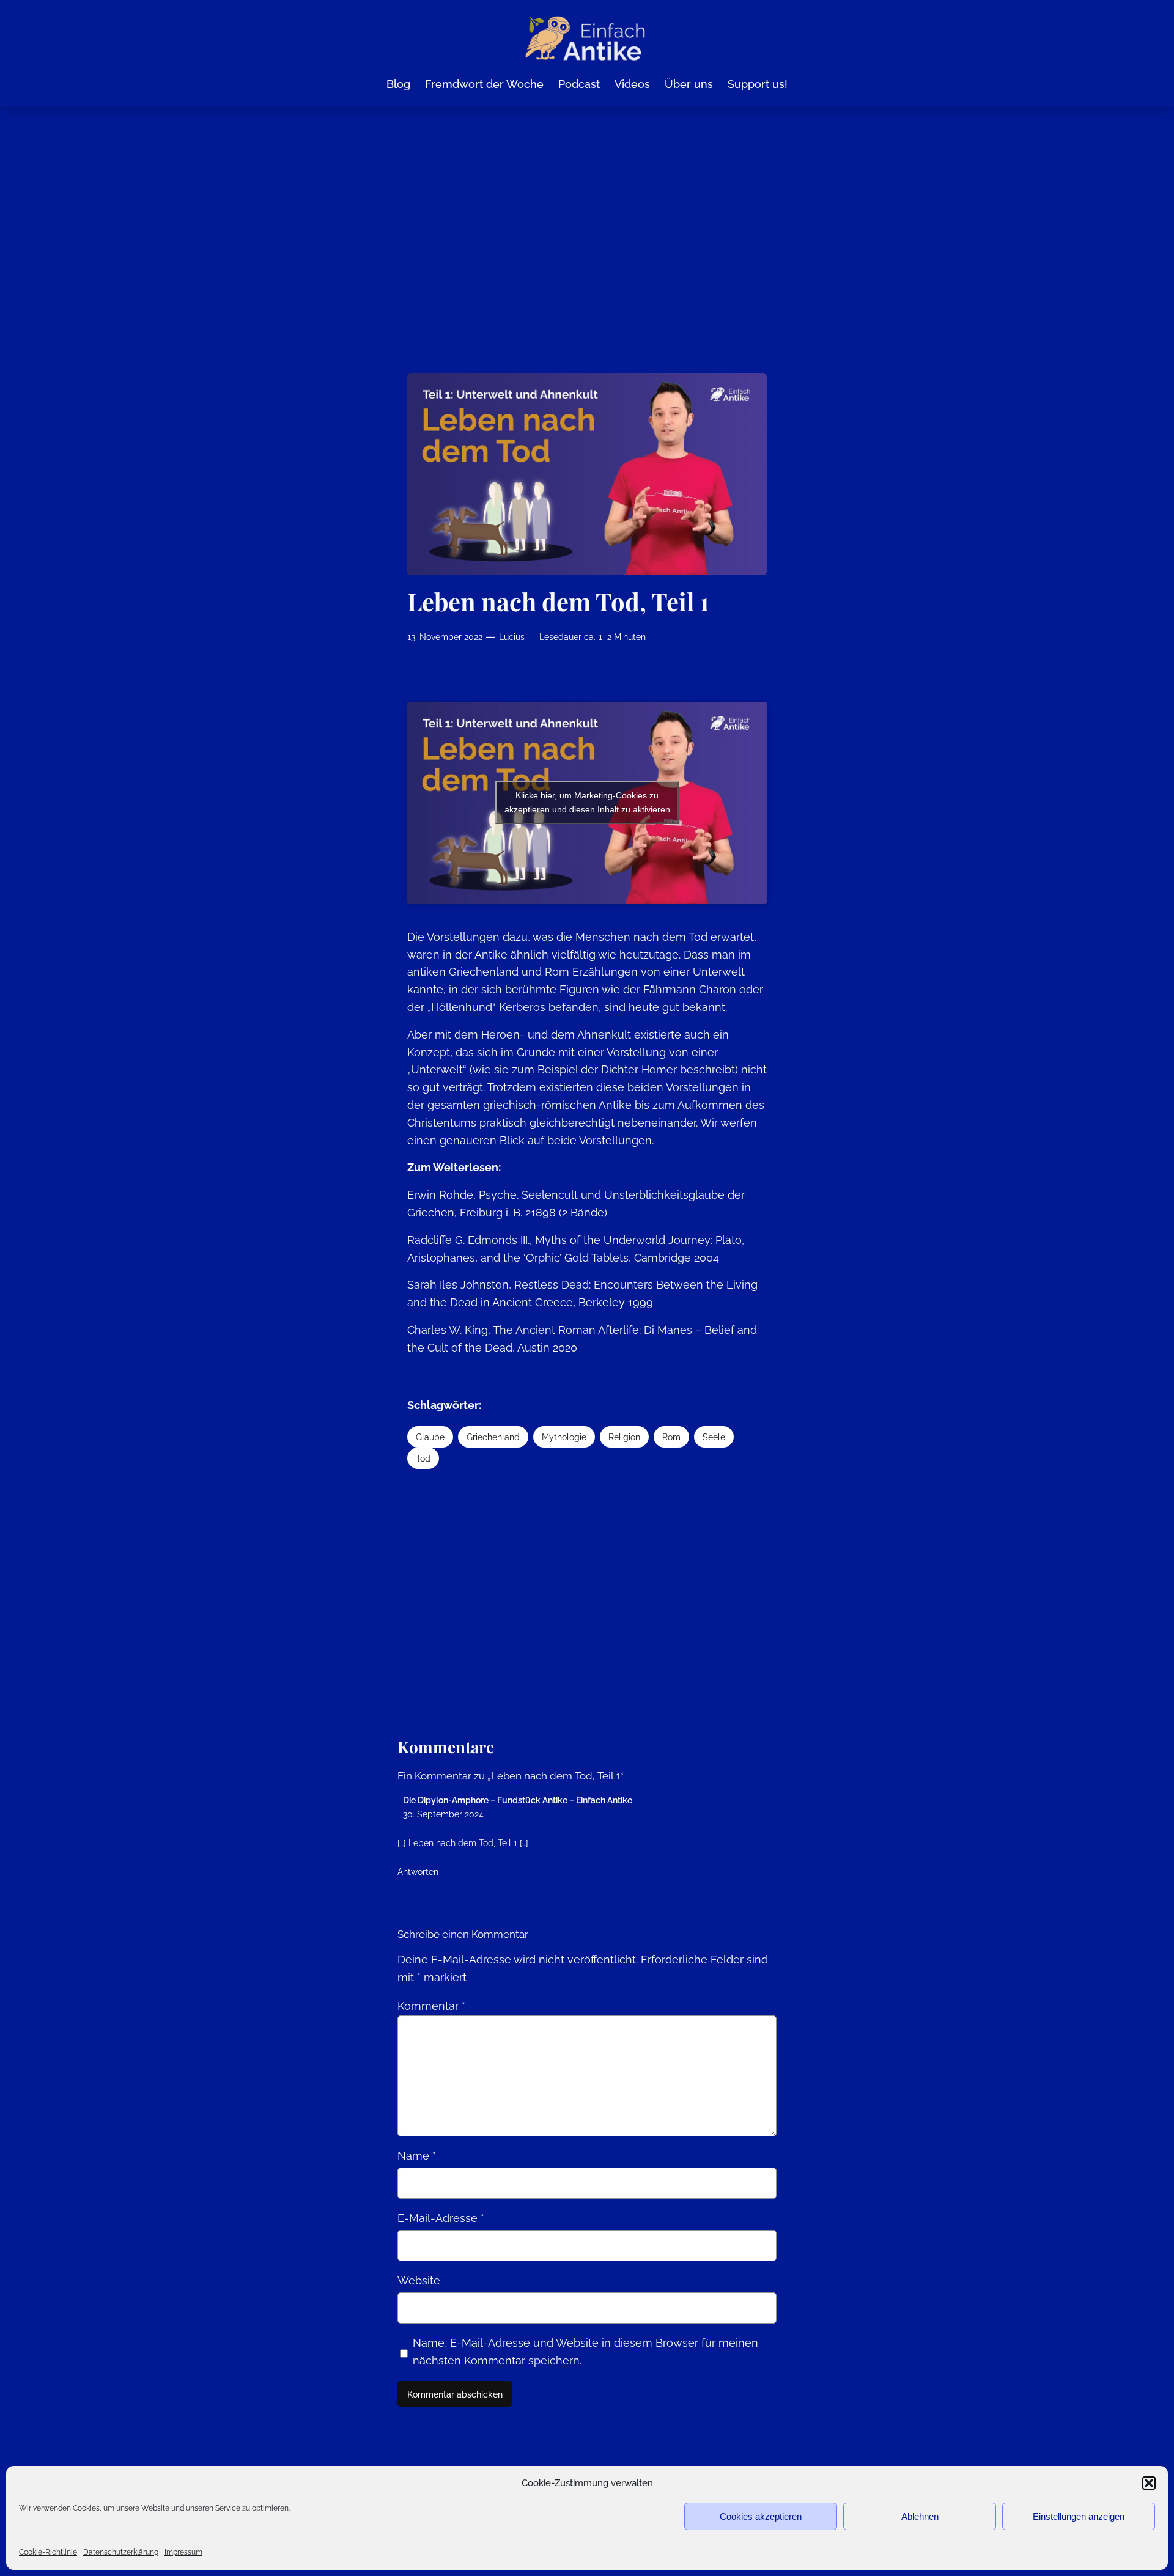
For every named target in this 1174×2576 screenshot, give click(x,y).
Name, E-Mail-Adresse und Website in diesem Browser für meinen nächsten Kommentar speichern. (585, 2352)
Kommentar (431, 2006)
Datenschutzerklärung (121, 2552)
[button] (1149, 2483)
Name (417, 2156)
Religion (624, 1437)
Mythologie (564, 1437)
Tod (423, 1458)
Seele (714, 1437)
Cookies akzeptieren (761, 2516)
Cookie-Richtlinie (48, 2552)
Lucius (512, 637)
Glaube (430, 1437)
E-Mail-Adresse (441, 2218)
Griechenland (493, 1437)
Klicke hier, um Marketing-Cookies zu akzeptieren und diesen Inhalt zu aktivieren (587, 802)
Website (419, 2280)
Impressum (183, 2552)
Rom (671, 1437)
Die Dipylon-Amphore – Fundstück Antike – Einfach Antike (518, 1800)
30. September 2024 (443, 1814)
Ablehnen (920, 2516)
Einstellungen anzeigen (1079, 2516)
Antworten (418, 1871)
